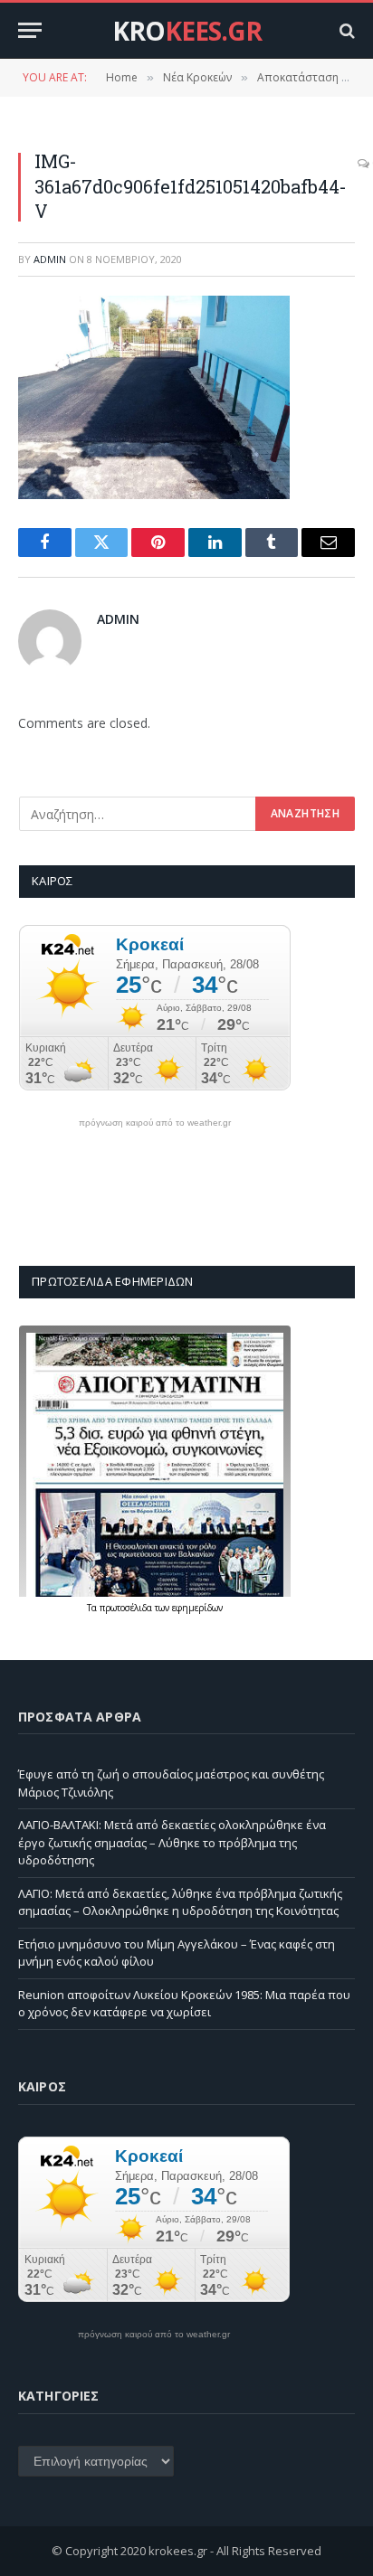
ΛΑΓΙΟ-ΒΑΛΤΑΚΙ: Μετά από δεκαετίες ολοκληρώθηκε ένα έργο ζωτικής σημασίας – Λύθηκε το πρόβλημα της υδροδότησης (172, 1842)
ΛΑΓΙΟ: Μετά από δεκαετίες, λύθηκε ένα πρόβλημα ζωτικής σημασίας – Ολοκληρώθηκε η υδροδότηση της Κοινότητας (180, 1902)
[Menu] (30, 30)
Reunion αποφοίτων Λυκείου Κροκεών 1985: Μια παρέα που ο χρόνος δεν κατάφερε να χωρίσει (184, 2004)
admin (50, 259)
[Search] (345, 30)
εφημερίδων (197, 1608)
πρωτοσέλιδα (127, 1608)
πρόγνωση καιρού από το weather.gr (155, 1123)
